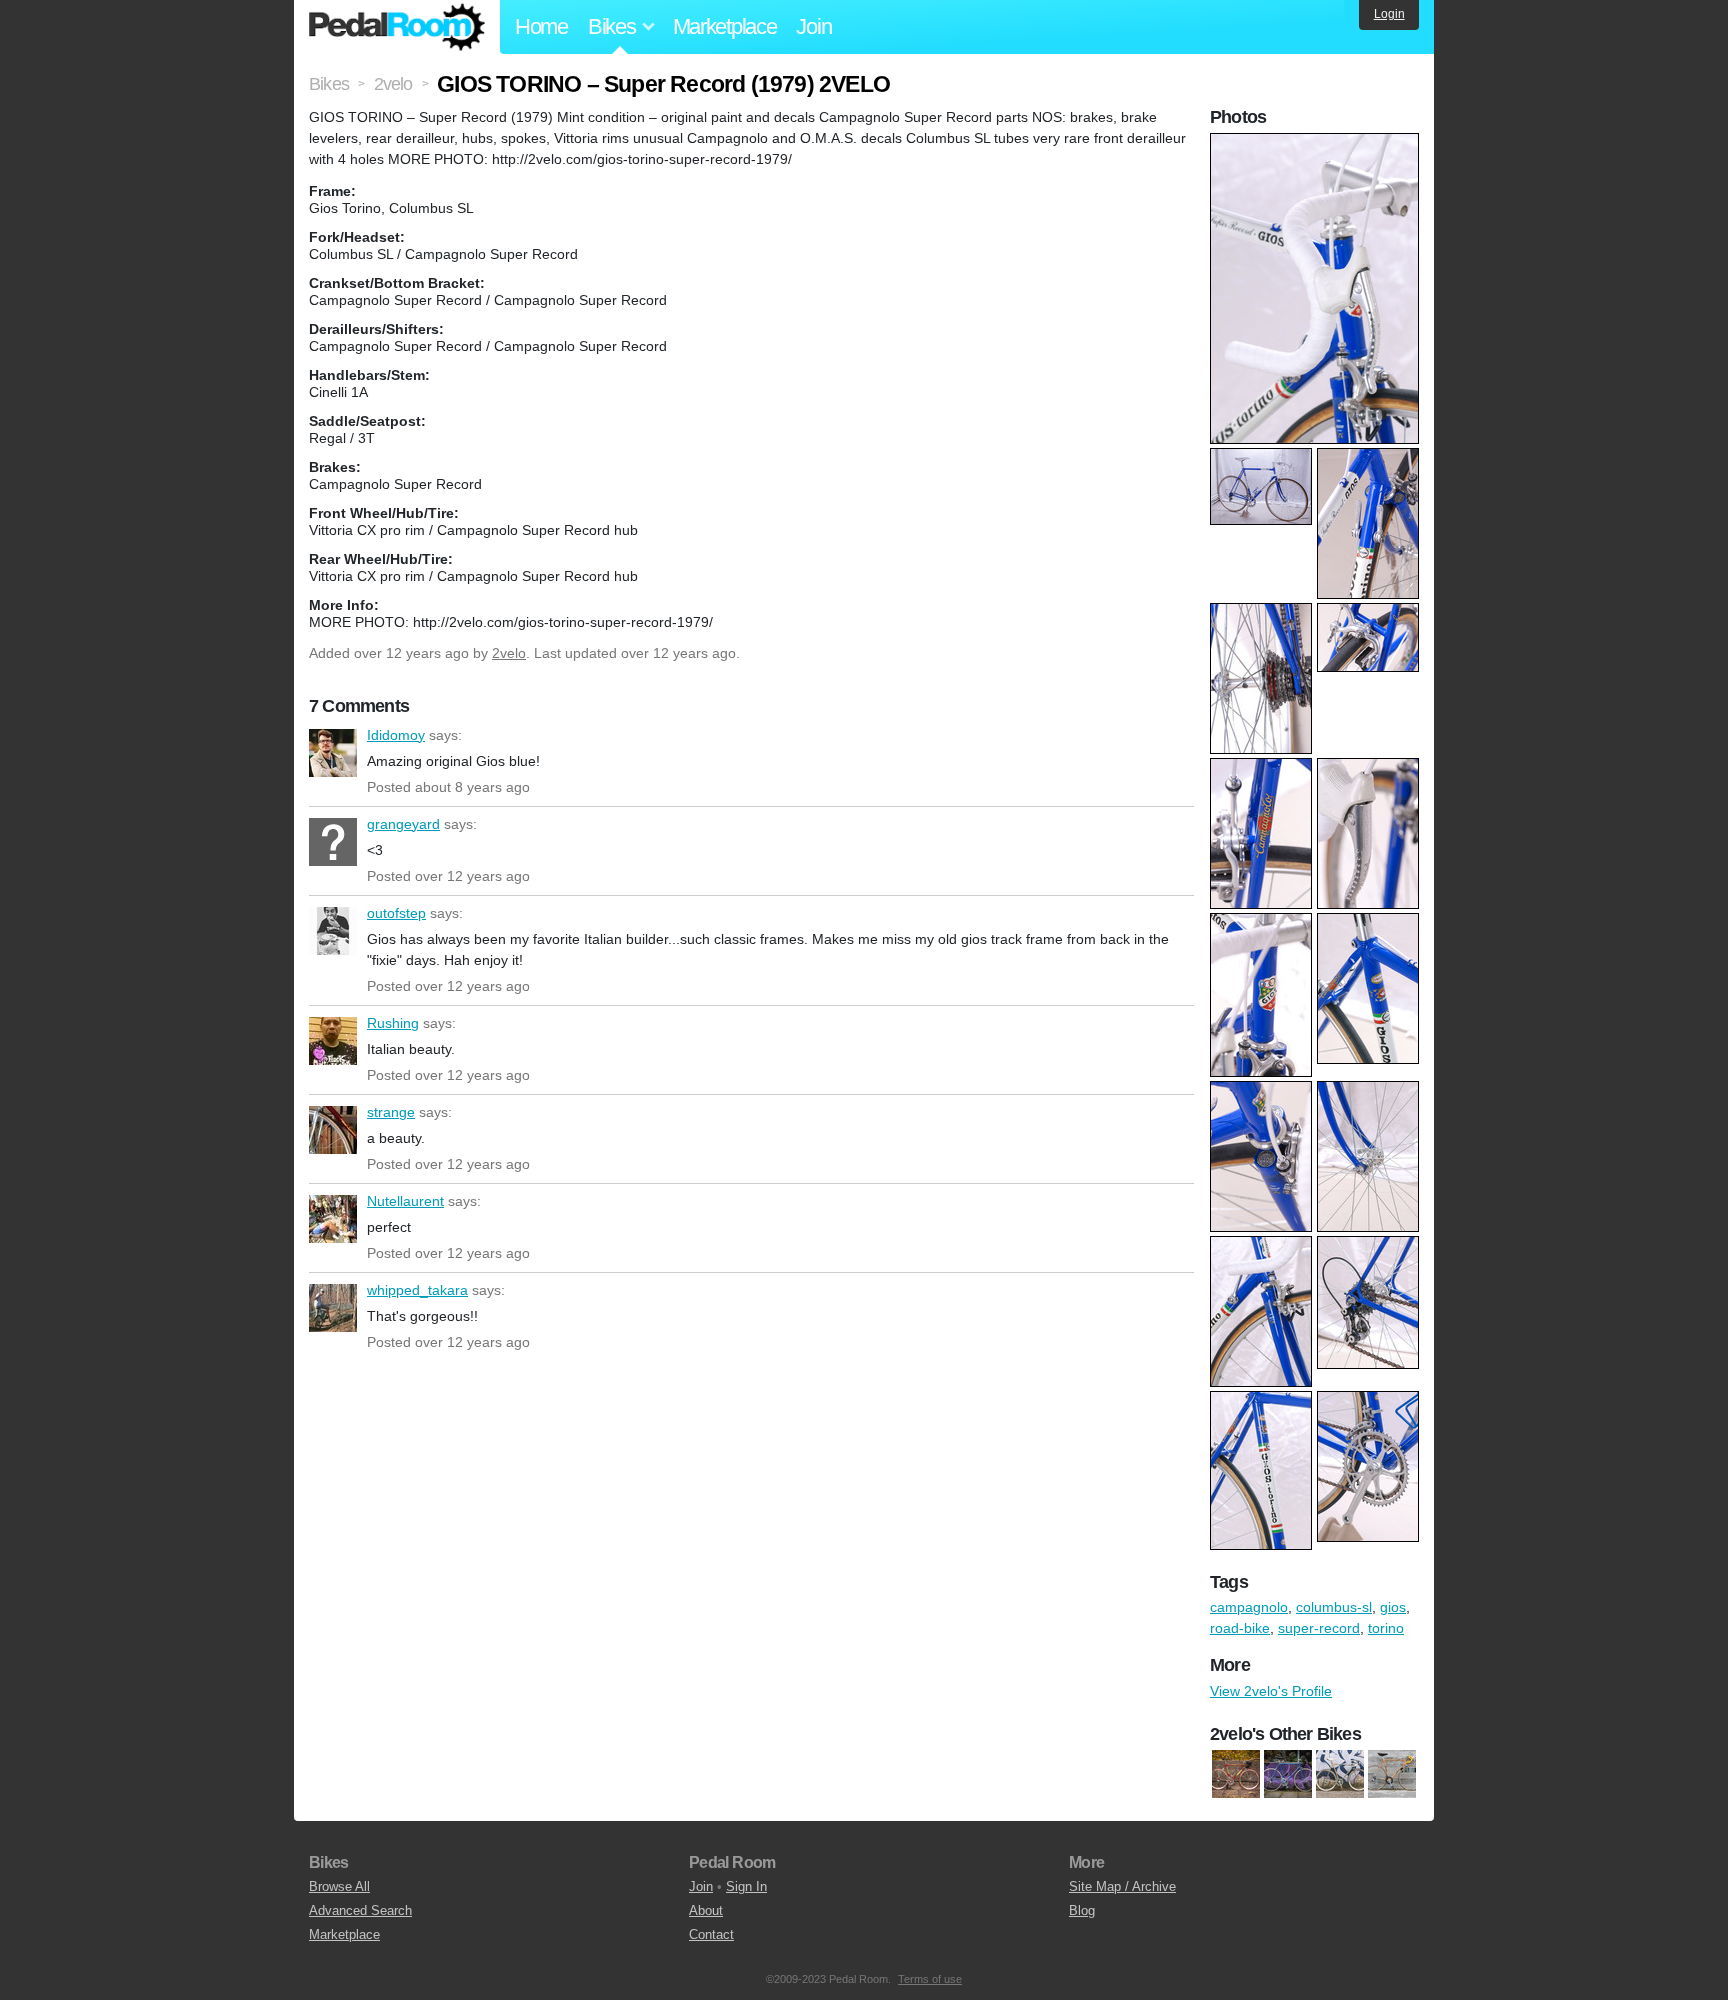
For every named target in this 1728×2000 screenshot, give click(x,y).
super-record (1319, 1628)
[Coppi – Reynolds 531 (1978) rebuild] (1288, 1774)
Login (1389, 14)
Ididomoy (333, 753)
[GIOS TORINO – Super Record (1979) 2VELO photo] (1317, 143)
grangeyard (333, 842)
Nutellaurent (333, 1219)
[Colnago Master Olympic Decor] (1236, 1774)
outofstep (333, 931)
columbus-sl (1334, 1607)
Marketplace (725, 26)
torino (1386, 1628)
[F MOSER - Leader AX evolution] (1340, 1774)
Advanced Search (360, 1910)
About (706, 1910)
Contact (711, 1934)
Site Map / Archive (1122, 1886)
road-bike (1240, 1628)
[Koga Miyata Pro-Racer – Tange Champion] (1392, 1774)
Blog (1082, 1910)
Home (541, 26)
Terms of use (930, 1979)
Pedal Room (397, 27)
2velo (509, 653)
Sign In (746, 1886)
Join (813, 26)
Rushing (333, 1041)
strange (333, 1130)
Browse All (339, 1886)
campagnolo (1249, 1607)
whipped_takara (333, 1308)
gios (1393, 1607)
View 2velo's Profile (1271, 1691)
